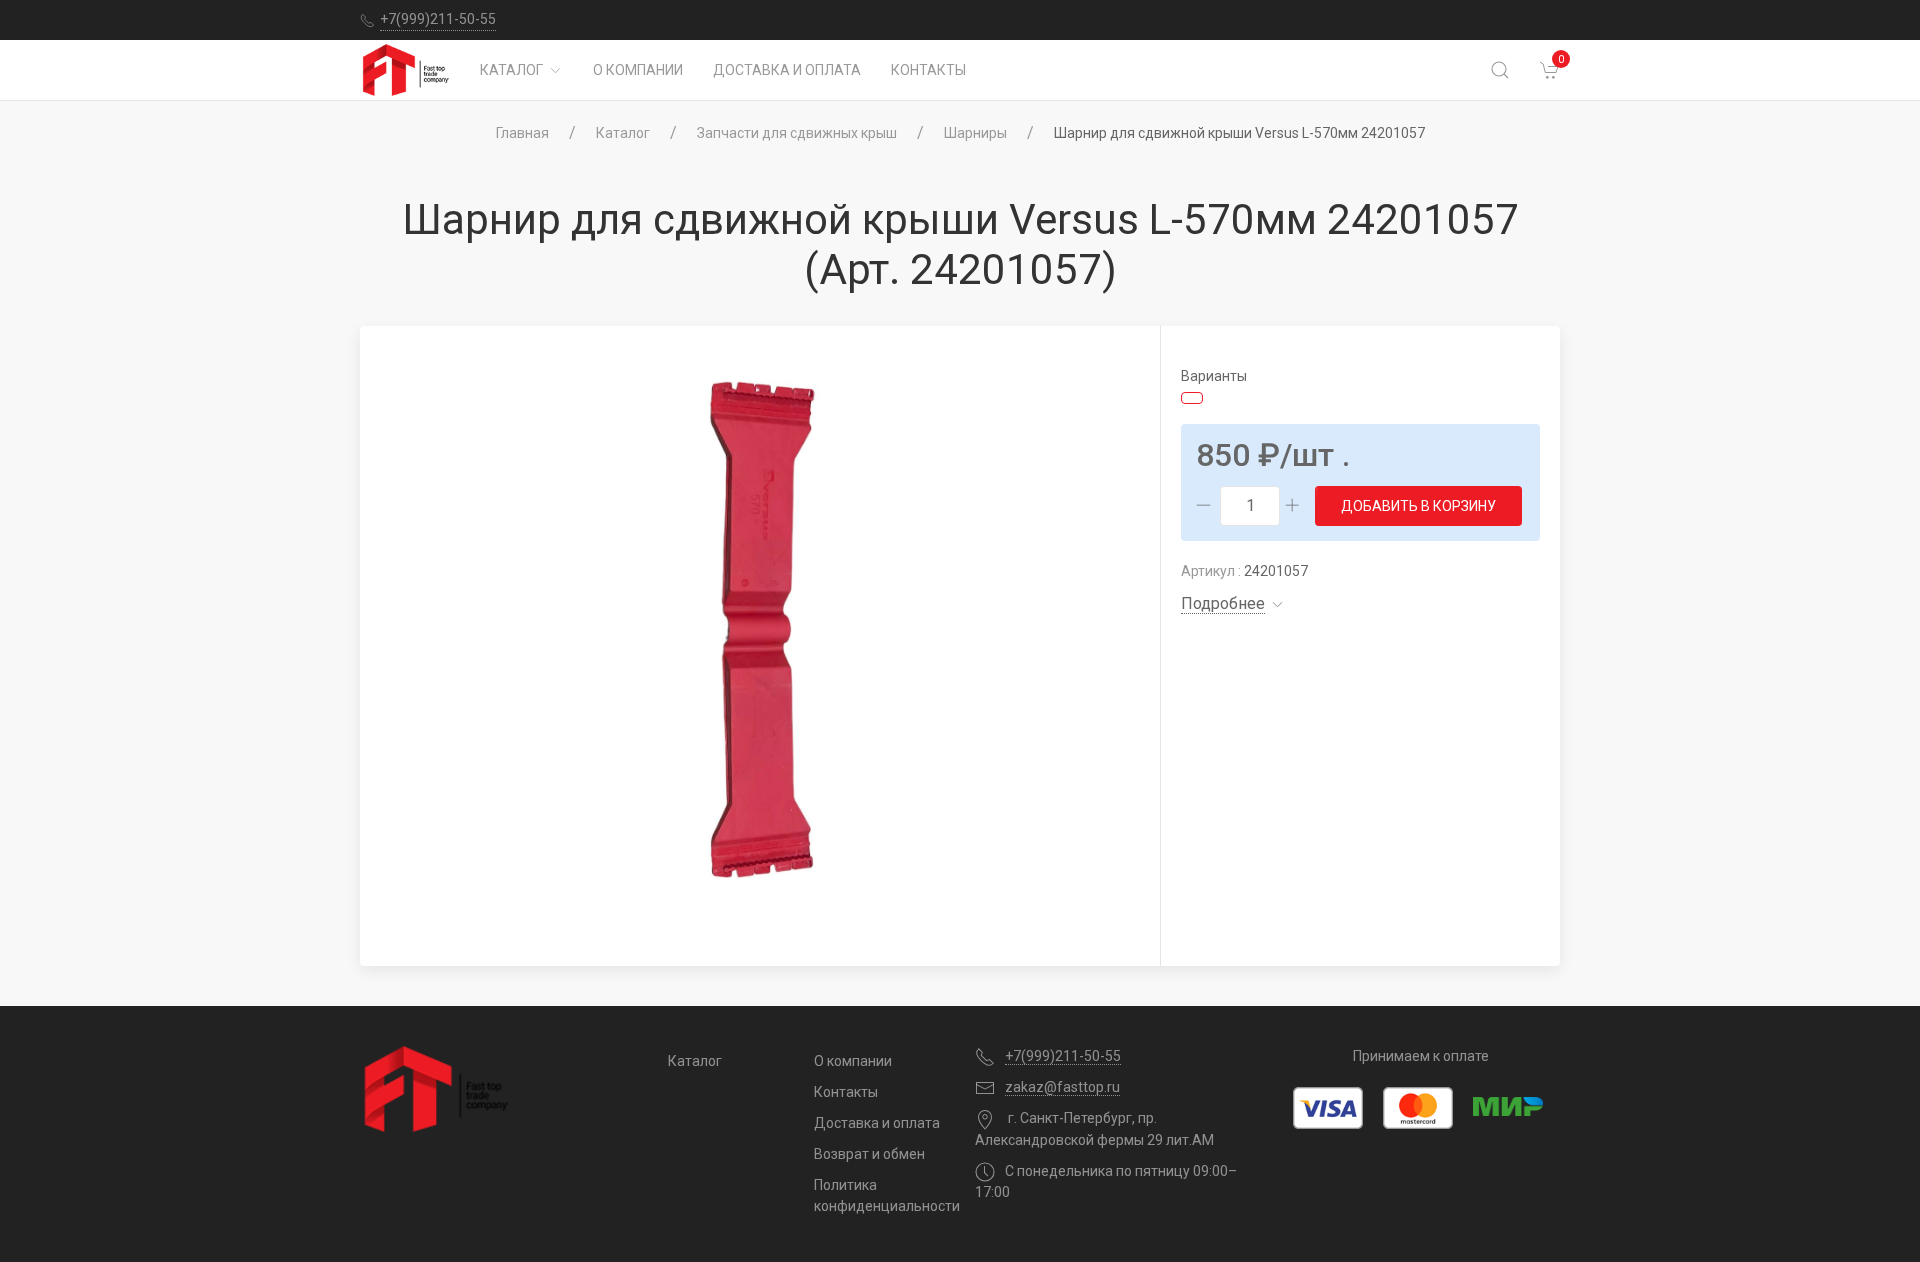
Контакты (928, 70)
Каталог (511, 70)
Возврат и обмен (869, 1154)
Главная (522, 133)
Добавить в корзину (1418, 506)
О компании (638, 70)
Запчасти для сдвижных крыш (797, 133)
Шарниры (975, 133)
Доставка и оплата (787, 70)
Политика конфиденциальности (879, 1195)
